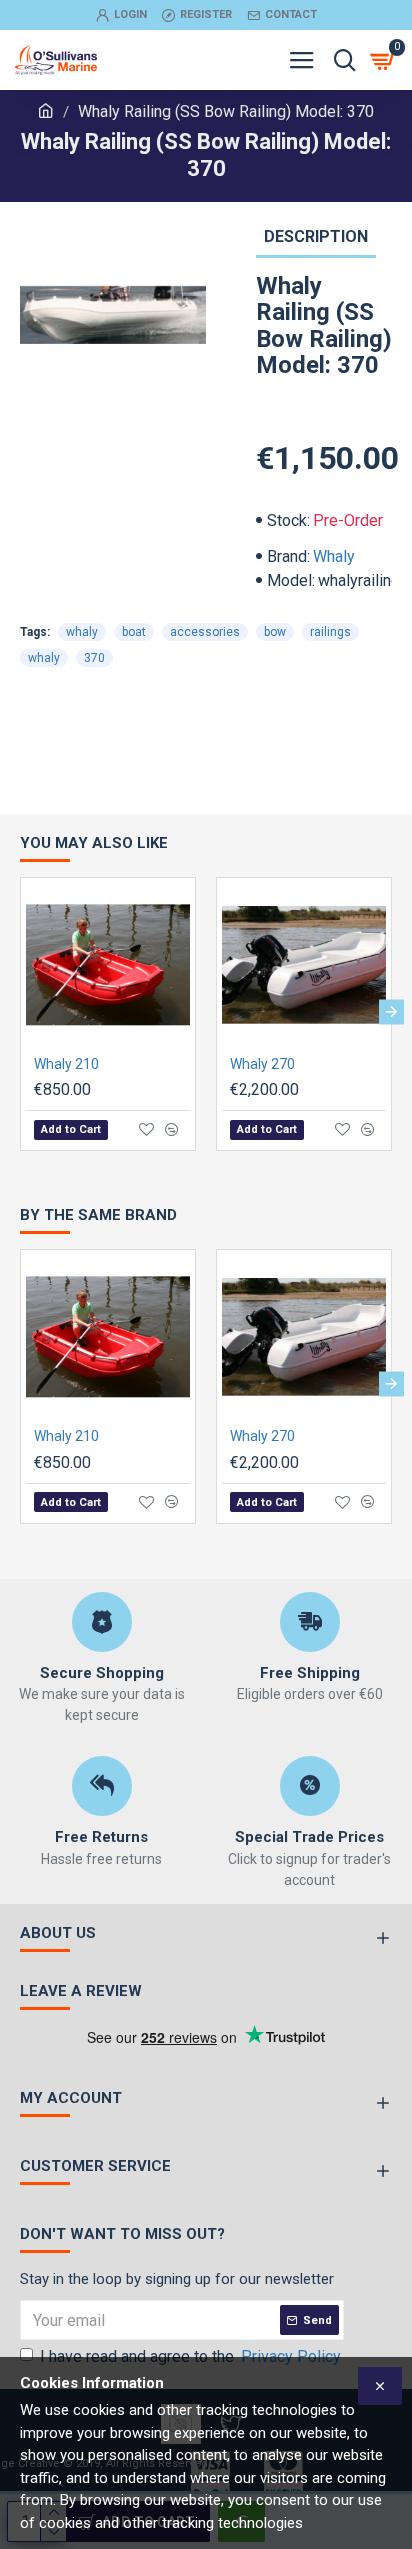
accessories (205, 632)
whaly (82, 632)
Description (316, 236)
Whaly (334, 556)
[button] (20, 1011)
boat (134, 632)
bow (275, 632)
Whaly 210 (66, 1064)
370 (94, 658)
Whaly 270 (262, 1064)
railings (330, 632)
